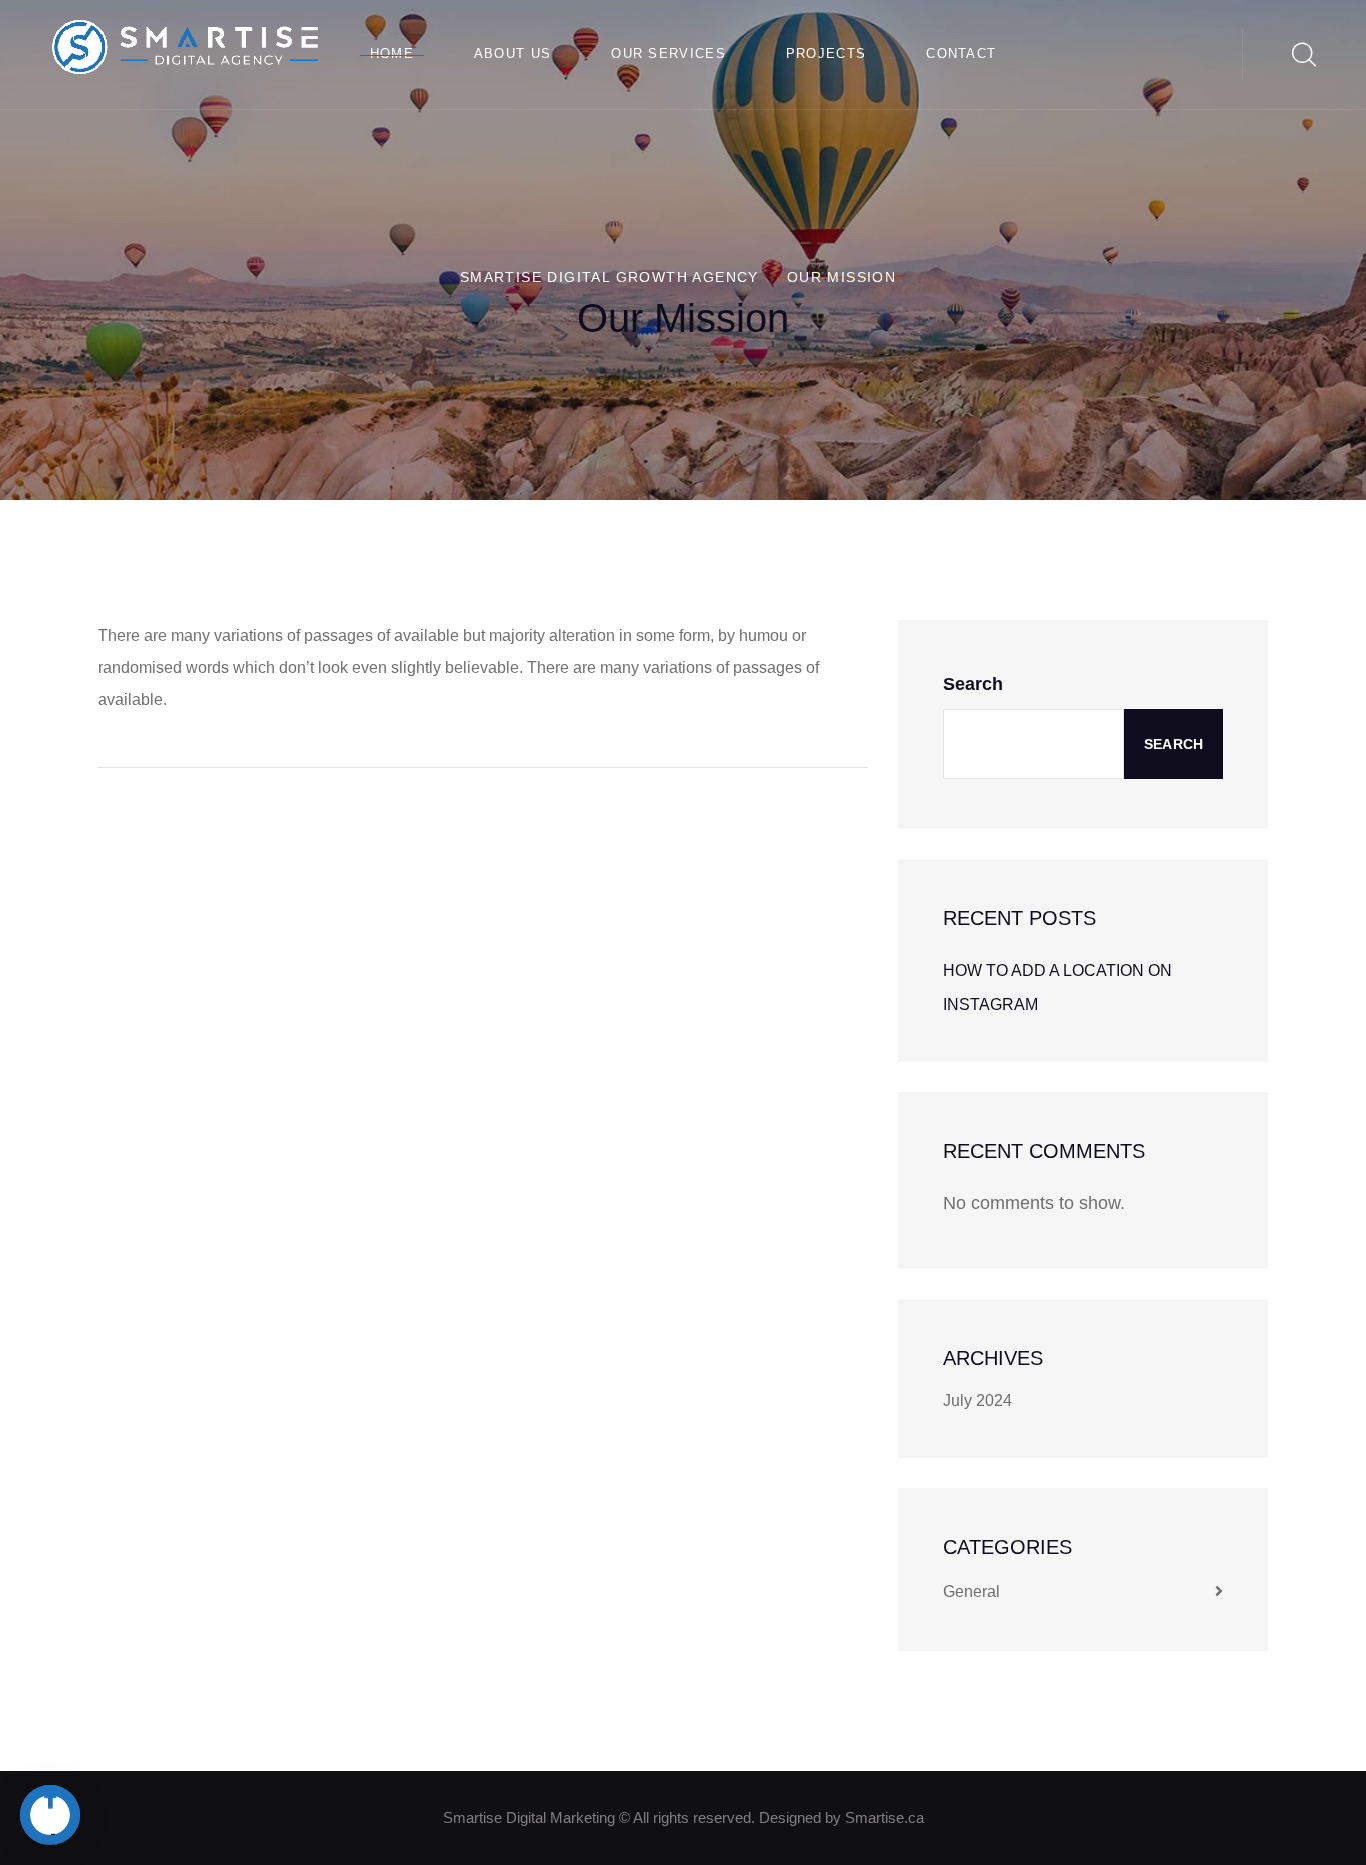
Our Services (668, 53)
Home (392, 53)
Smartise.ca (884, 1817)
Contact (961, 53)
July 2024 (977, 1400)
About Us (512, 53)
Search (973, 684)
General (971, 1591)
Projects (826, 53)
